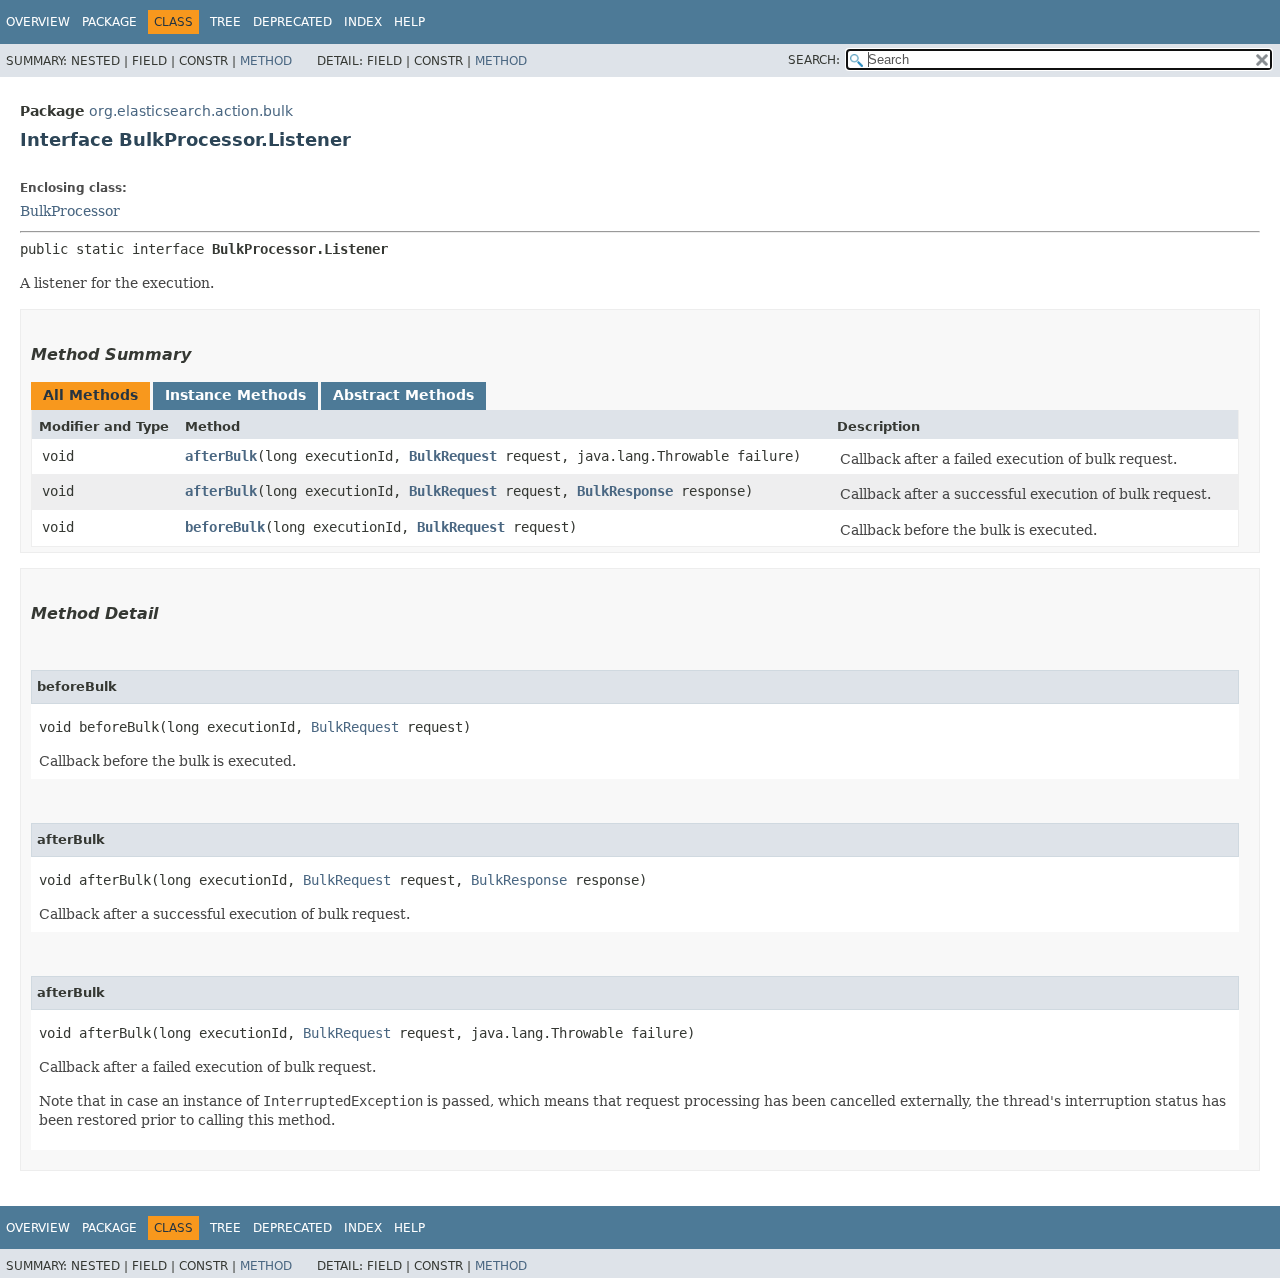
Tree (225, 22)
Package (109, 22)
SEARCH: (814, 60)
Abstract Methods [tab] (403, 395)
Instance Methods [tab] (235, 395)
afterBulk (221, 456)
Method (266, 61)
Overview (38, 22)
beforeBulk (225, 527)
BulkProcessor (70, 211)
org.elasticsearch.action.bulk (191, 111)
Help (409, 22)
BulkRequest (453, 456)
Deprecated (292, 22)
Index (363, 22)
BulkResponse (625, 491)
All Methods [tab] (90, 395)
